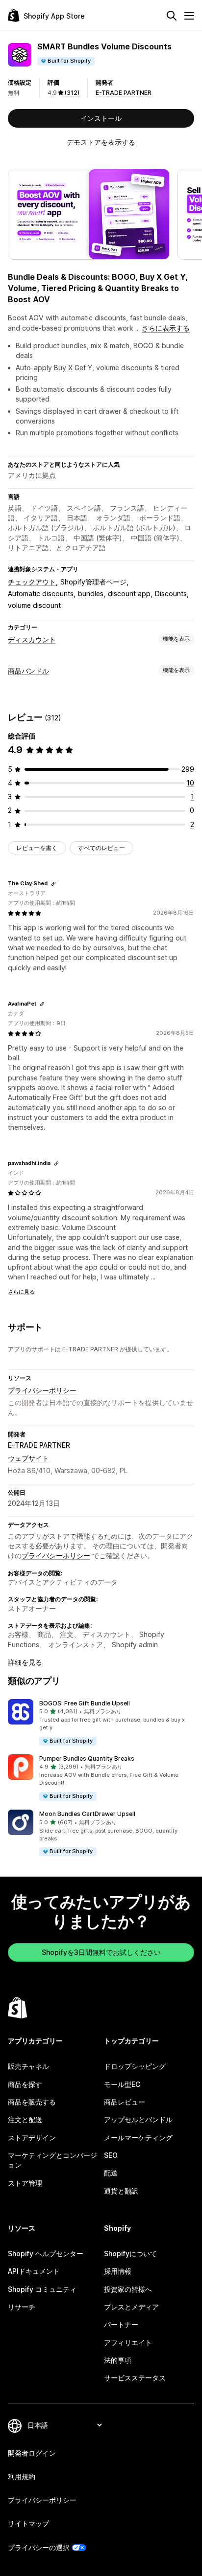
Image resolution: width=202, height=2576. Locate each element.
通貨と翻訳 (121, 2191)
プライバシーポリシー (42, 1390)
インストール (101, 118)
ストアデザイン (32, 2138)
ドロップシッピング (135, 2066)
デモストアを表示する (101, 142)
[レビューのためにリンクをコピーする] (53, 884)
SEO (111, 2155)
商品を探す (25, 2084)
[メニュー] (189, 16)
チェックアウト (32, 582)
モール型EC (122, 2084)
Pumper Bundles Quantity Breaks (87, 1758)
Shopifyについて (130, 2253)
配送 (111, 2173)
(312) (72, 93)
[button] (101, 1723)
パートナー (121, 2324)
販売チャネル (28, 2066)
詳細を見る (25, 1662)
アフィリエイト (128, 2342)
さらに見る (21, 1292)
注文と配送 (25, 2119)
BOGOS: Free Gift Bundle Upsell (85, 1703)
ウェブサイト (28, 1458)
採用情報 (118, 2271)
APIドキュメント (34, 2271)
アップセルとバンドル (138, 2119)
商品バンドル (28, 671)
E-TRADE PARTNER (124, 93)
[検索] (172, 16)
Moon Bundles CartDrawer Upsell (87, 1814)
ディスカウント (32, 639)
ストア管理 (25, 2183)
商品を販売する (32, 2102)
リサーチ (22, 2307)
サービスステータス (135, 2378)
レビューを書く (37, 848)
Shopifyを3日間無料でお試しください (101, 1952)
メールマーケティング (138, 2138)
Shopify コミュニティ (42, 2289)
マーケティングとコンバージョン (52, 2160)
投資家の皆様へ (128, 2289)
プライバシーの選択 (39, 2547)
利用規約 (22, 2476)
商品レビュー (125, 2102)
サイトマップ (28, 2523)
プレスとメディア (131, 2307)
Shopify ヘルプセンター (46, 2253)
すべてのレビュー (101, 848)
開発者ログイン (32, 2453)
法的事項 (118, 2360)
